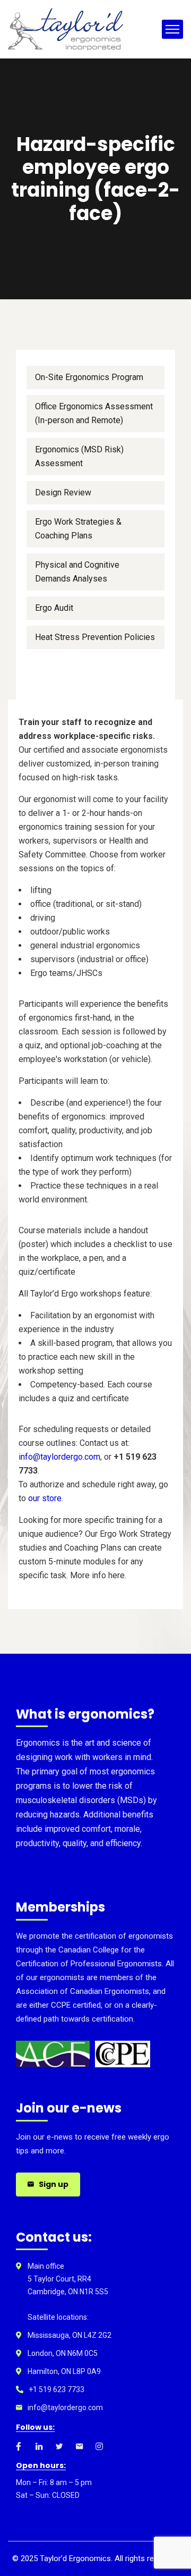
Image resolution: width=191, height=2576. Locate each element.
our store (45, 1498)
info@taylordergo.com (59, 1457)
